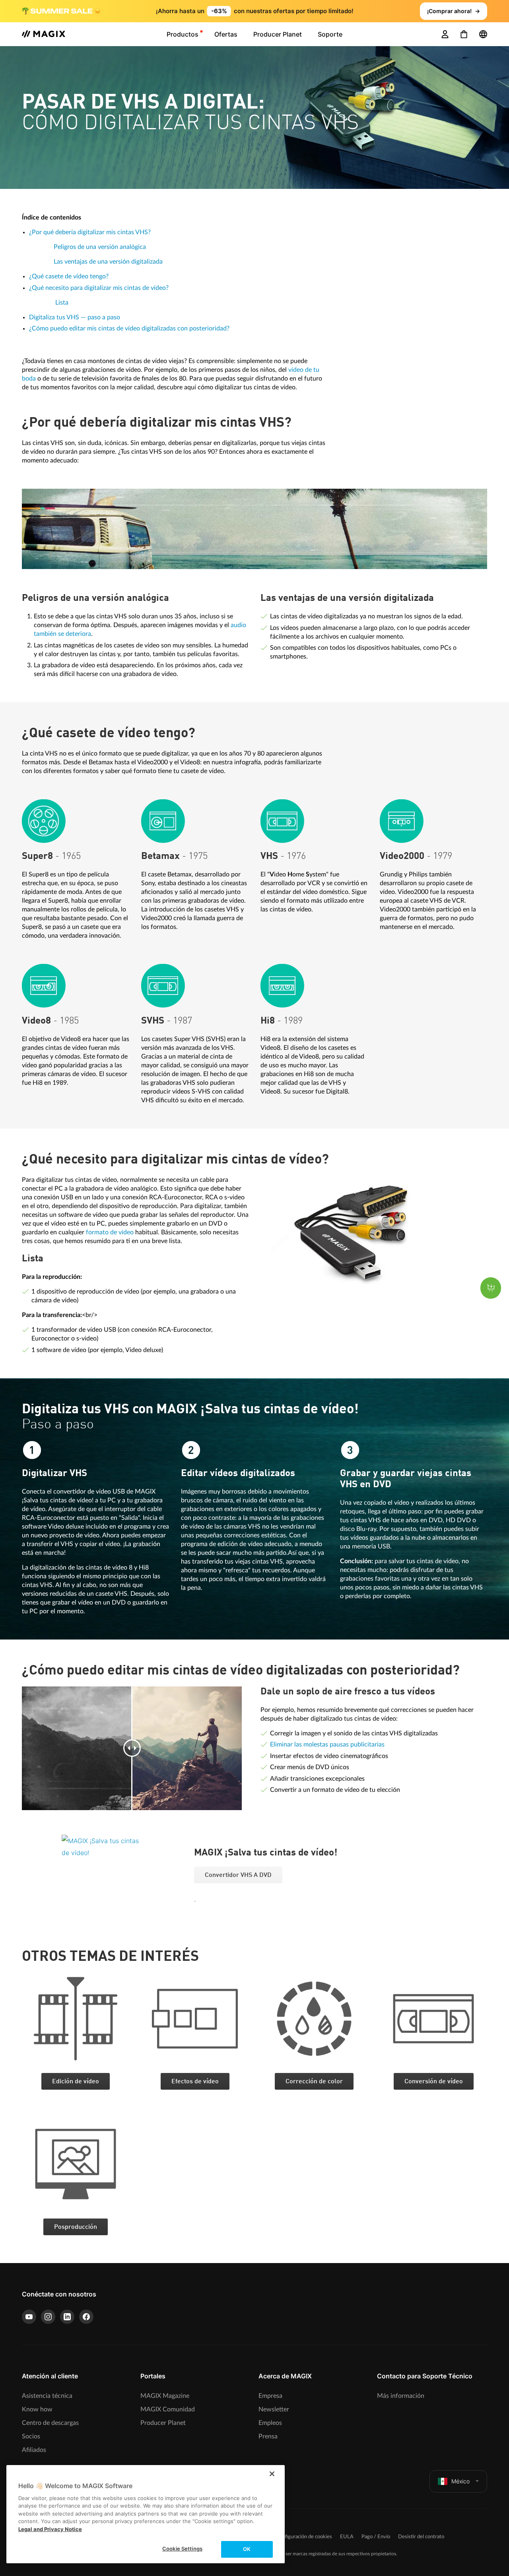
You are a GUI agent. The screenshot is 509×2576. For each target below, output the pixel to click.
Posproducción (76, 2227)
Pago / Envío (376, 2537)
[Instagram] (48, 2317)
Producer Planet (163, 2423)
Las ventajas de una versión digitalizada (108, 262)
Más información (401, 2396)
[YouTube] (29, 2317)
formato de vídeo (110, 1232)
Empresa (270, 2396)
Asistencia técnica (47, 2396)
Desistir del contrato (421, 2537)
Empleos (270, 2423)
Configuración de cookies (304, 2537)
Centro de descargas (50, 2423)
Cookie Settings (182, 2549)
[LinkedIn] (67, 2317)
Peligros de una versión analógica (100, 247)
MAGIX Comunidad (168, 2409)
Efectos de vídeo (195, 2082)
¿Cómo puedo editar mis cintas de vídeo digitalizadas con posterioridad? (129, 328)
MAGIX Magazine (165, 2396)
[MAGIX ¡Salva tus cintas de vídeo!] (122, 1884)
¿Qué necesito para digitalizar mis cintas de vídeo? (99, 288)
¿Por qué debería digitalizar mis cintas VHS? (90, 232)
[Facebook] (86, 2317)
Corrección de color (314, 2082)
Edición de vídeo (76, 2082)
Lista (62, 303)
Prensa (268, 2436)
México (460, 2481)
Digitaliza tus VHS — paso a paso (75, 317)
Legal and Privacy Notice (50, 2529)
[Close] (272, 2474)
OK (247, 2549)
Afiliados (34, 2450)
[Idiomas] (483, 34)
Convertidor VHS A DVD (238, 1875)
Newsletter (274, 2409)
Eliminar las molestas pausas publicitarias (327, 1745)
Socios (31, 2436)
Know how (37, 2409)
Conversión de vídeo (434, 2082)
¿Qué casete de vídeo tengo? (69, 276)
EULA (347, 2537)
